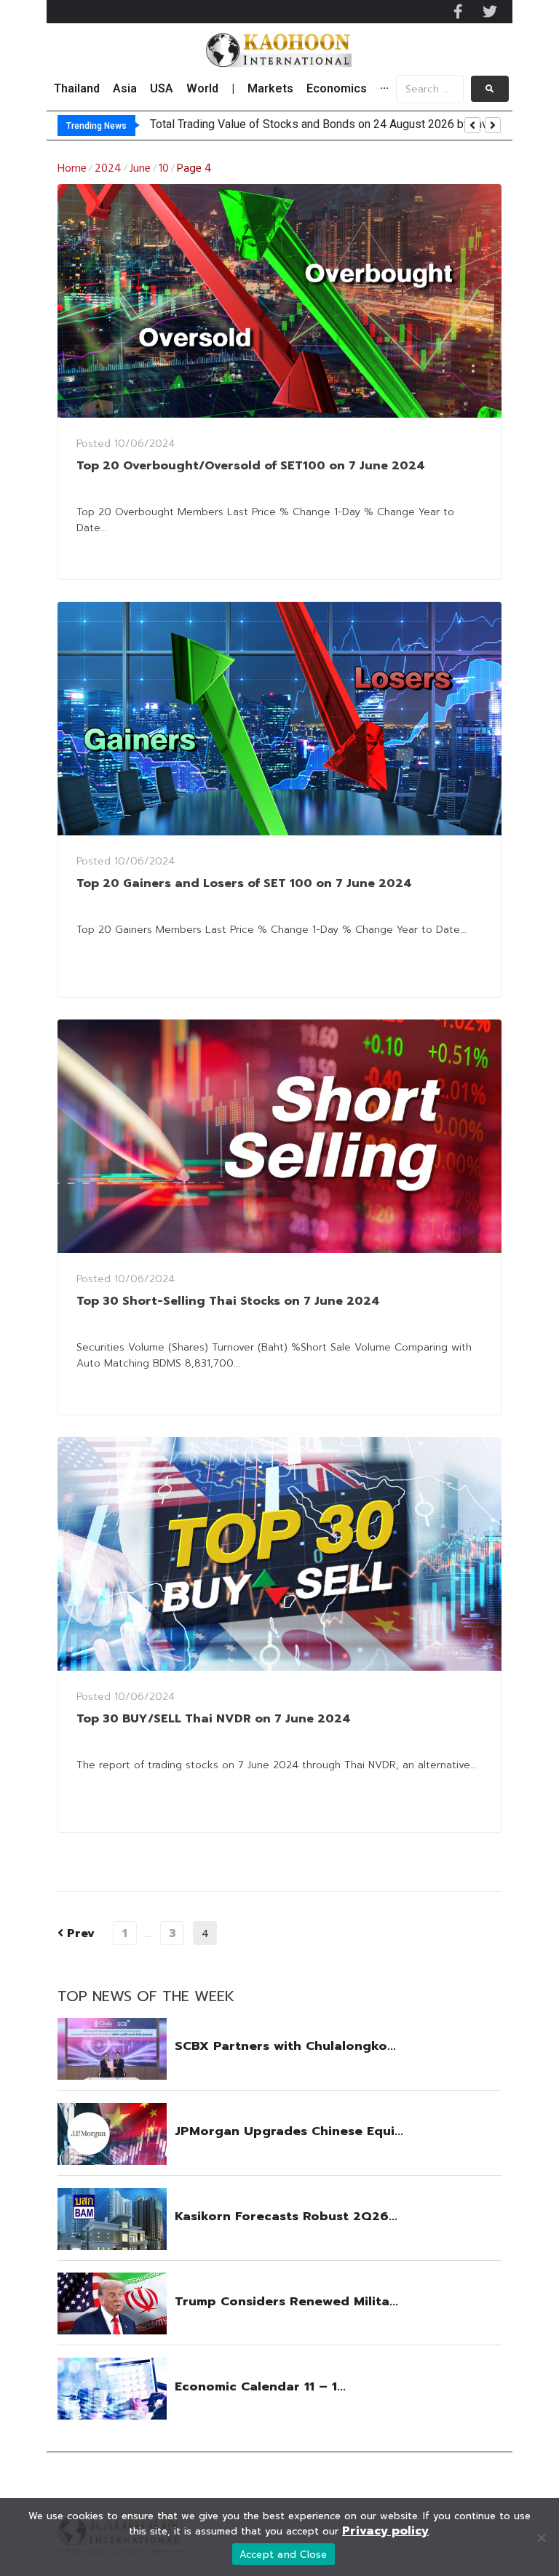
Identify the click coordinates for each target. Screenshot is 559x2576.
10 (164, 169)
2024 (108, 169)
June (140, 169)
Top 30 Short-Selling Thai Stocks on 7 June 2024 (228, 1301)
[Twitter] (490, 12)
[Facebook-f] (458, 12)
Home (72, 169)
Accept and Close (284, 2555)
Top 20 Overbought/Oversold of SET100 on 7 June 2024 (251, 466)
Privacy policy (385, 2531)
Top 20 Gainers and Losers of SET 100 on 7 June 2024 (244, 883)
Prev (76, 1933)
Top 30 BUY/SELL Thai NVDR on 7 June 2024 (214, 1719)
